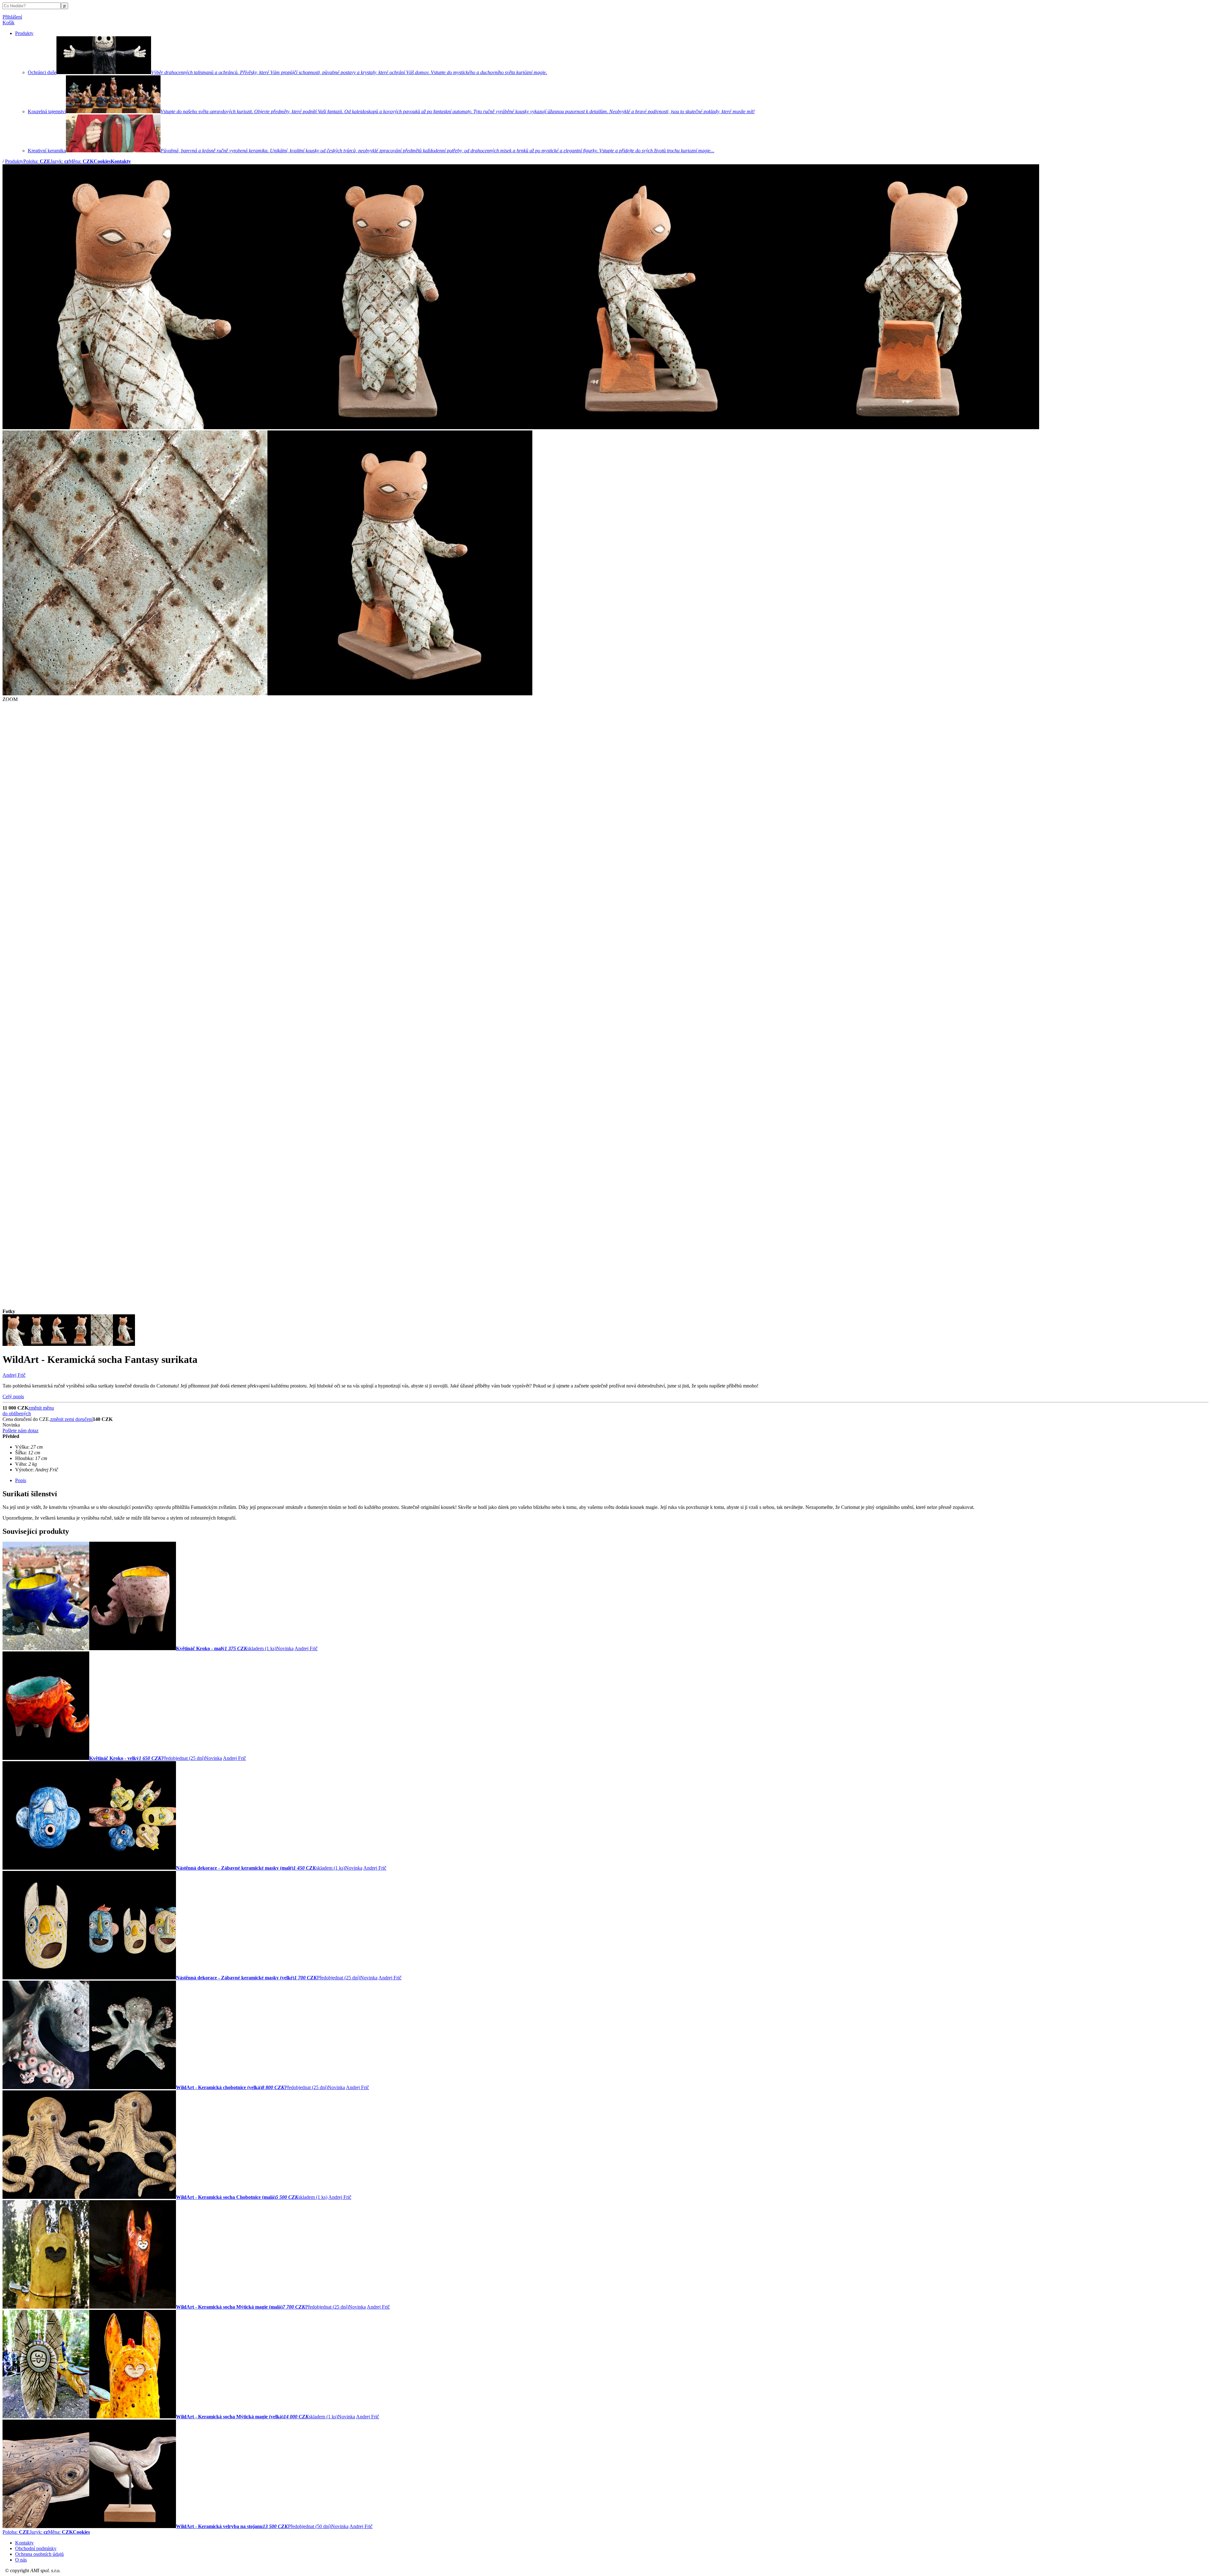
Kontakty (24, 2543)
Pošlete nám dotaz (20, 1431)
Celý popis (13, 1396)
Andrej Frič (14, 1375)
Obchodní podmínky (36, 2548)
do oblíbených (17, 1414)
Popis (21, 1480)
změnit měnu (41, 1408)
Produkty (24, 33)
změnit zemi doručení (71, 1419)
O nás (21, 2560)
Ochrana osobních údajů (39, 2554)
